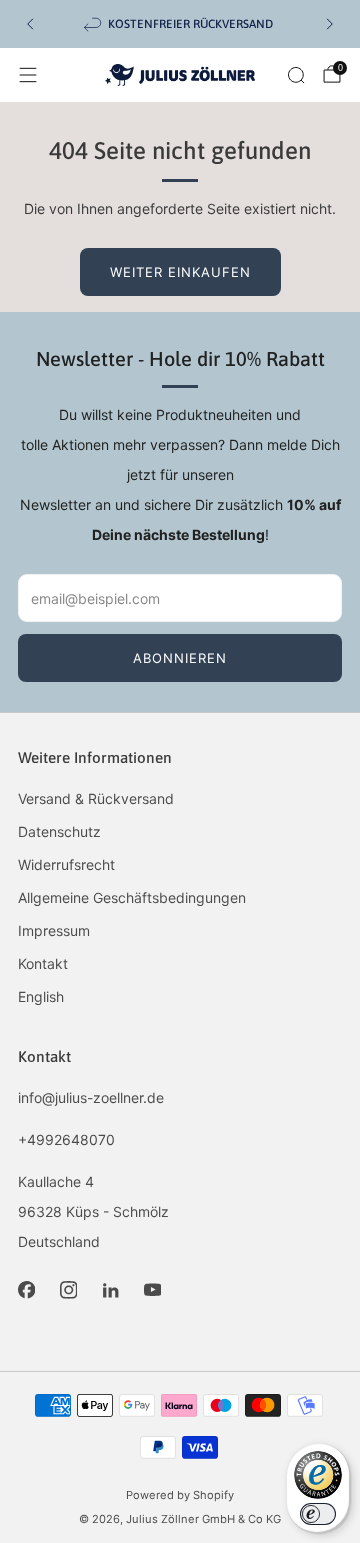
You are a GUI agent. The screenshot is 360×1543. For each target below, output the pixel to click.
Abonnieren (180, 658)
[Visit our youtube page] (152, 1290)
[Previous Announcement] (30, 24)
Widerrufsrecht (66, 864)
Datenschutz (59, 831)
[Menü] (28, 75)
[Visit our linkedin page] (110, 1290)
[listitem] (180, 24)
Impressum (54, 930)
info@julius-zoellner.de (91, 1097)
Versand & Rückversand (96, 798)
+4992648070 (66, 1139)
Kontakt (43, 963)
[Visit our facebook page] (26, 1290)
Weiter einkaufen (180, 272)
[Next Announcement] (330, 24)
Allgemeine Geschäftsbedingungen (132, 897)
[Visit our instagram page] (68, 1290)
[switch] (318, 1514)
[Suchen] (296, 75)
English (41, 996)
